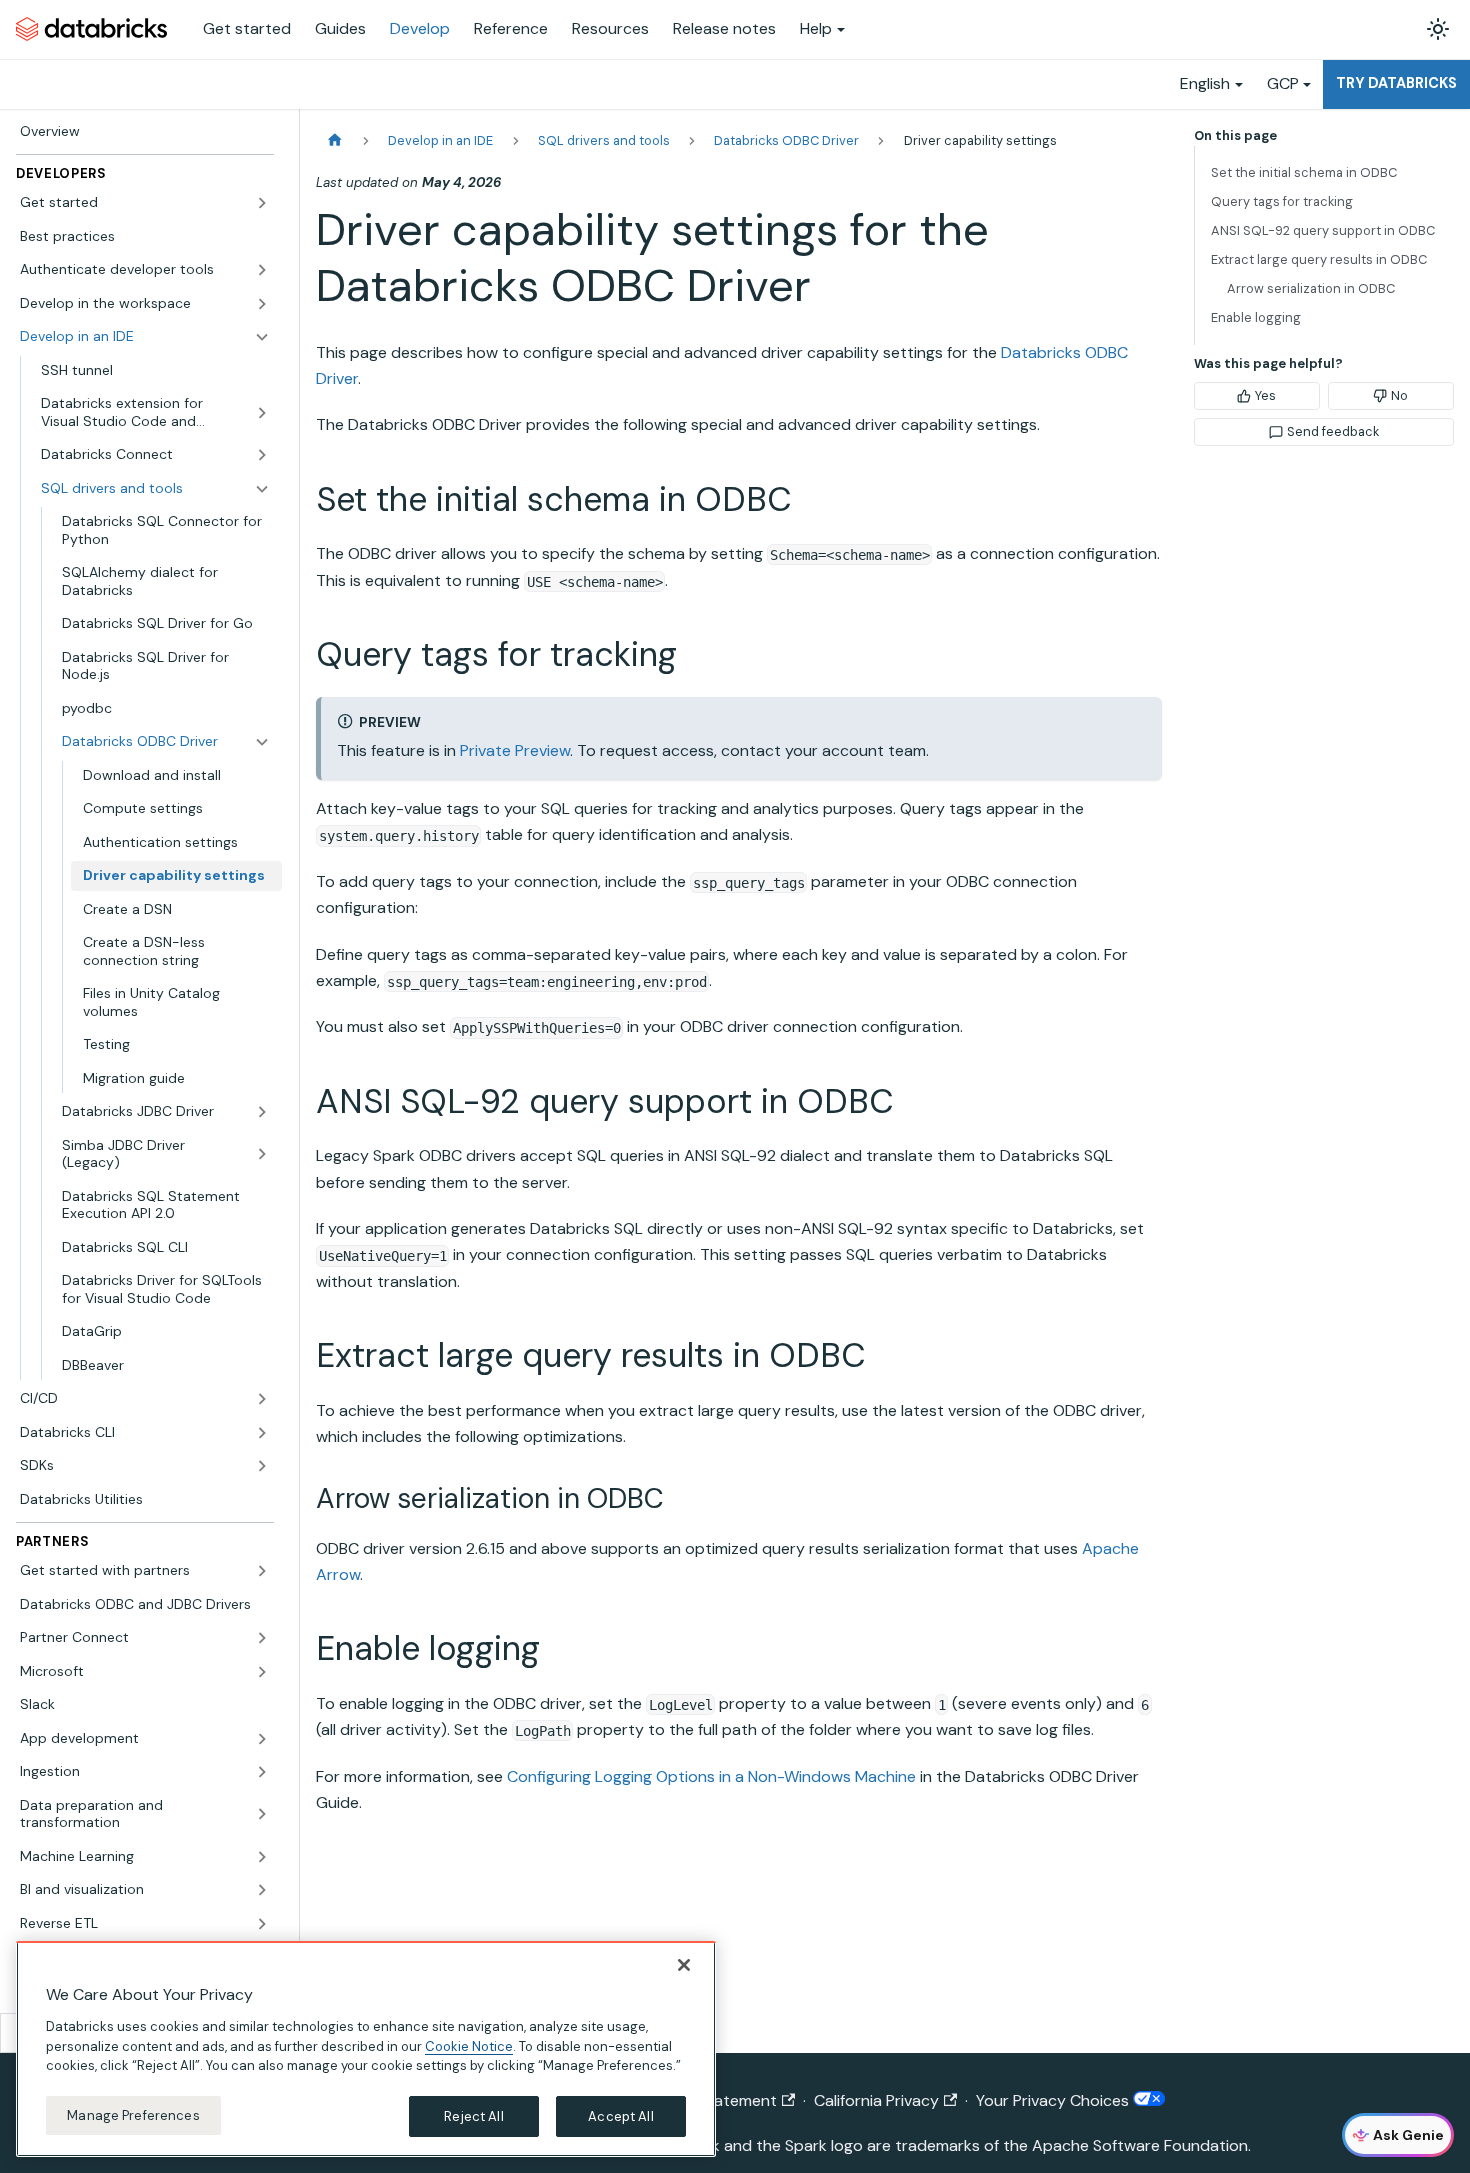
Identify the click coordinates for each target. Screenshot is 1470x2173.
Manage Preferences (133, 2114)
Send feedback (1333, 431)
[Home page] (335, 140)
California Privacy (876, 2100)
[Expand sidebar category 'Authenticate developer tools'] (262, 270)
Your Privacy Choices (1054, 2100)
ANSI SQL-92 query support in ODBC (1323, 230)
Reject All (473, 2115)
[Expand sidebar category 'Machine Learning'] (262, 1857)
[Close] (684, 1965)
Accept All (620, 2115)
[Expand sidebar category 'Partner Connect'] (262, 1638)
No (1399, 395)
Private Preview (515, 750)
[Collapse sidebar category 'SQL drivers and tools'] (262, 489)
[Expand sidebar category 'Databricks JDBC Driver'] (262, 1112)
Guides (340, 28)
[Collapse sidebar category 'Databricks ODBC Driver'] (262, 742)
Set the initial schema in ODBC (1304, 172)
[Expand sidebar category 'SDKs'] (262, 1466)
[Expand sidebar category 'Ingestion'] (262, 1772)
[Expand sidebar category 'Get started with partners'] (262, 1571)
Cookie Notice (469, 2045)
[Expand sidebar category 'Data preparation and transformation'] (262, 1814)
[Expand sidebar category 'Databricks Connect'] (262, 455)
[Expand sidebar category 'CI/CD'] (262, 1399)
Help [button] (816, 28)
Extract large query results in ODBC (1319, 259)
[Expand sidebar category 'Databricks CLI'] (262, 1433)
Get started (247, 28)
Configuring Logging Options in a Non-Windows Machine (711, 1776)
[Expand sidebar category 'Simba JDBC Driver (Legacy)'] (262, 1154)
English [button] (1205, 83)
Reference (511, 28)
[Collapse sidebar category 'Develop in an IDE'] (262, 337)
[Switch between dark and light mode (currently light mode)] (1438, 29)
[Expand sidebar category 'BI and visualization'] (262, 1890)
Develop (420, 28)
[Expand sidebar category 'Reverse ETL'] (262, 1924)
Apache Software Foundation (1140, 2145)
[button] (145, 203)
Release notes (724, 28)
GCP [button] (1283, 83)
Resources (610, 28)
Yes (1265, 395)
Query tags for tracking (1282, 201)
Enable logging (1256, 317)
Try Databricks (1396, 83)
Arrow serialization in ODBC (1311, 288)
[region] (366, 2049)
